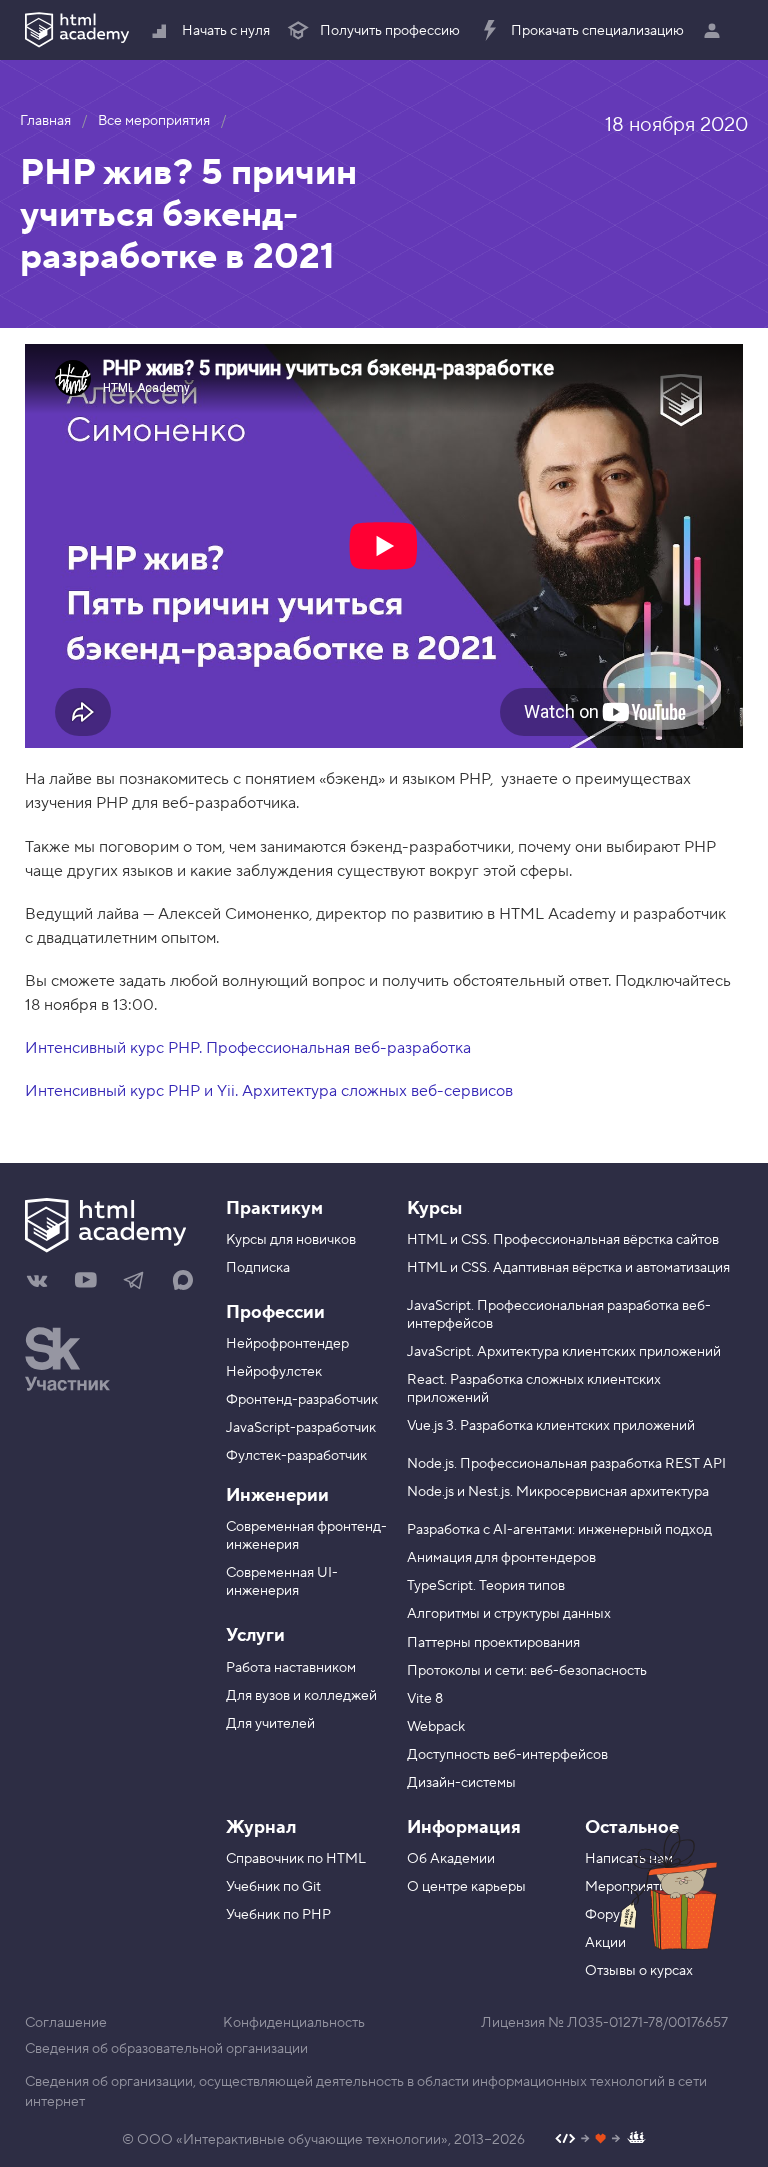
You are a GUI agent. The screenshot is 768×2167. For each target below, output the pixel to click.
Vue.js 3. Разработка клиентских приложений (551, 1426)
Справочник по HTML (296, 1859)
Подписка (258, 1268)
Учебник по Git (273, 1887)
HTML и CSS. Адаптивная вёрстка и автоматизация (568, 1268)
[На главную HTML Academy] (77, 30)
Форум (607, 1915)
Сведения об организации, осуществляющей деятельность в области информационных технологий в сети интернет (366, 2092)
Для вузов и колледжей (301, 1696)
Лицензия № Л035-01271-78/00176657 (604, 2023)
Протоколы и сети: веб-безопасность (527, 1671)
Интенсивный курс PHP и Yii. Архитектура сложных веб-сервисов (269, 1091)
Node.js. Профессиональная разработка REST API (566, 1464)
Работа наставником (291, 1668)
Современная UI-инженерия (282, 1582)
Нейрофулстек (274, 1372)
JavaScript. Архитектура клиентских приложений (564, 1352)
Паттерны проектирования (493, 1643)
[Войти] (717, 30)
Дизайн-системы (461, 1783)
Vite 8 (425, 1699)
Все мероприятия (154, 121)
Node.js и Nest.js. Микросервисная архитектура (558, 1492)
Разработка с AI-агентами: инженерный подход (559, 1530)
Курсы (434, 1208)
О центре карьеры (466, 1887)
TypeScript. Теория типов (486, 1586)
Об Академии (451, 1859)
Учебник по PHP (278, 1915)
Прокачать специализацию (597, 31)
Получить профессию (390, 31)
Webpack (436, 1727)
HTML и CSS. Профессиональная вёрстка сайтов (563, 1240)
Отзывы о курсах (639, 1971)
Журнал (261, 1827)
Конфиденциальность (294, 2023)
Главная (45, 121)
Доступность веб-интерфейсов (507, 1755)
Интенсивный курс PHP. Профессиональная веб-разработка (248, 1048)
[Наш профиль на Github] (600, 2140)
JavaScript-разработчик (301, 1428)
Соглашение (66, 2023)
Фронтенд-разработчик (302, 1400)
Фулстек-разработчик (296, 1456)
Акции (605, 1943)
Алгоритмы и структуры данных (509, 1614)
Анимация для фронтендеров (501, 1558)
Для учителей (270, 1724)
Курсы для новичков (291, 1240)
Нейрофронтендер (287, 1344)
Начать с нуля (226, 31)
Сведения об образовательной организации (166, 2049)
